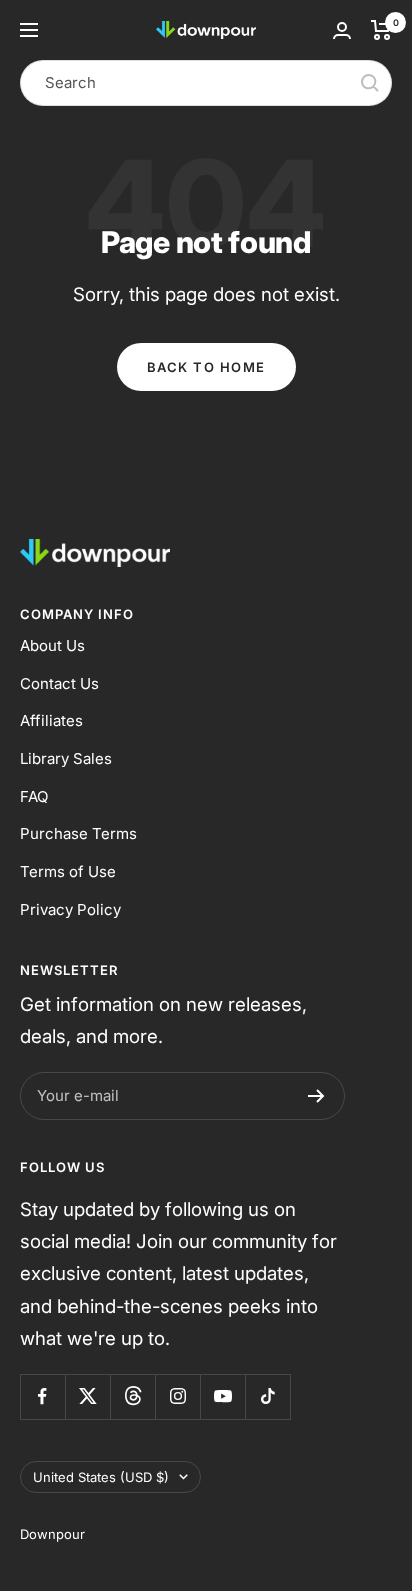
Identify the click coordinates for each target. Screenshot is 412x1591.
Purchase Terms (78, 833)
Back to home (206, 367)
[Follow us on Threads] (132, 1396)
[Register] (316, 1096)
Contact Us (59, 683)
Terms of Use (68, 871)
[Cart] (381, 30)
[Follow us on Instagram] (177, 1396)
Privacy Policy (70, 909)
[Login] (342, 30)
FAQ (34, 796)
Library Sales (66, 758)
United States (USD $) (101, 1477)
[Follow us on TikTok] (267, 1396)
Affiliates (51, 720)
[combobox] (206, 83)
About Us (52, 645)
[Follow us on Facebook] (42, 1396)
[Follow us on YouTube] (222, 1396)
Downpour (52, 1534)
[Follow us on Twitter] (87, 1396)
